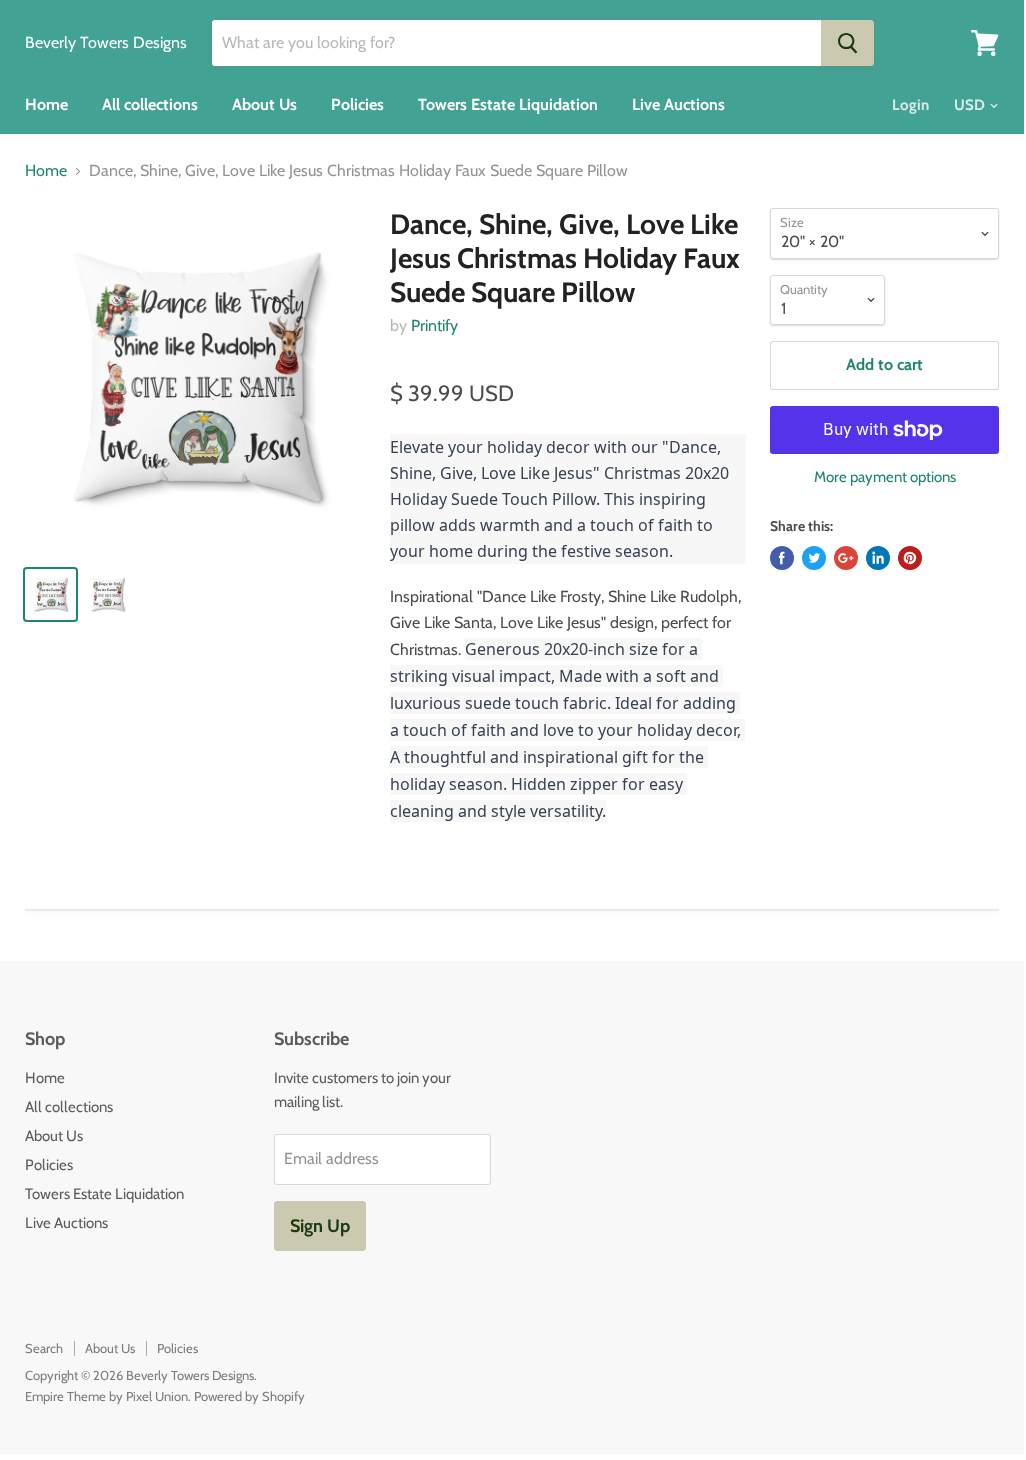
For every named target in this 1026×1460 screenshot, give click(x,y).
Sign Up (320, 1226)
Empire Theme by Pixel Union (106, 1396)
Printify (434, 325)
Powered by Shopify (249, 1396)
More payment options (885, 477)
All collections (150, 104)
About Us (264, 104)
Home (46, 104)
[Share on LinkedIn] (878, 558)
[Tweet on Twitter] (814, 558)
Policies (357, 104)
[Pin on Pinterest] (910, 558)
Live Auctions (678, 104)
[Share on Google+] (846, 558)
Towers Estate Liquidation (508, 104)
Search (44, 1348)
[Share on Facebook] (782, 558)
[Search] (847, 43)
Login (910, 105)
